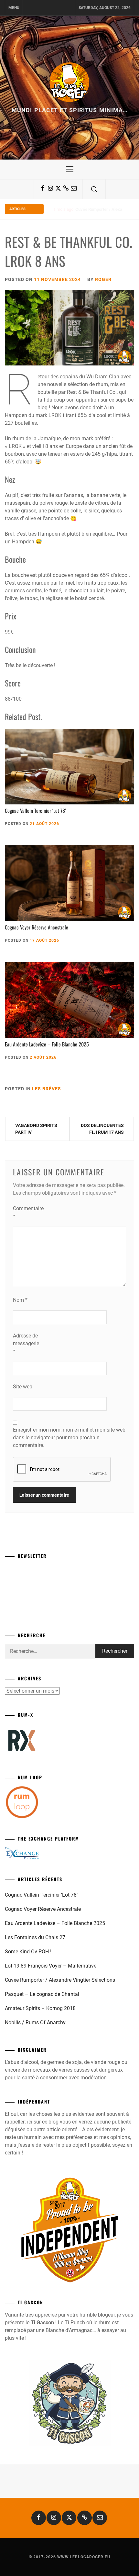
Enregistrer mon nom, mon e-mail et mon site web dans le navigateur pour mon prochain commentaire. (69, 1438)
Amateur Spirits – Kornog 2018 (40, 2008)
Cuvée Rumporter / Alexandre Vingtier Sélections (60, 1980)
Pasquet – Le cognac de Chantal (105, 209)
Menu (14, 8)
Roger (103, 279)
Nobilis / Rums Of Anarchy (35, 2022)
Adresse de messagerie (26, 1343)
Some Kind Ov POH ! (28, 1952)
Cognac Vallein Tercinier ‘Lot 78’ (35, 811)
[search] (94, 189)
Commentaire (26, 1212)
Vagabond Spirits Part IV (36, 1129)
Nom (20, 1300)
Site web (23, 1387)
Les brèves (47, 1089)
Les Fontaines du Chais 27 (35, 1937)
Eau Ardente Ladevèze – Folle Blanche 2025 (47, 1044)
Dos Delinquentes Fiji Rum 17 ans (102, 1129)
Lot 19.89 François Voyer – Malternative (51, 1966)
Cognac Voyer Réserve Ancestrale (37, 927)
